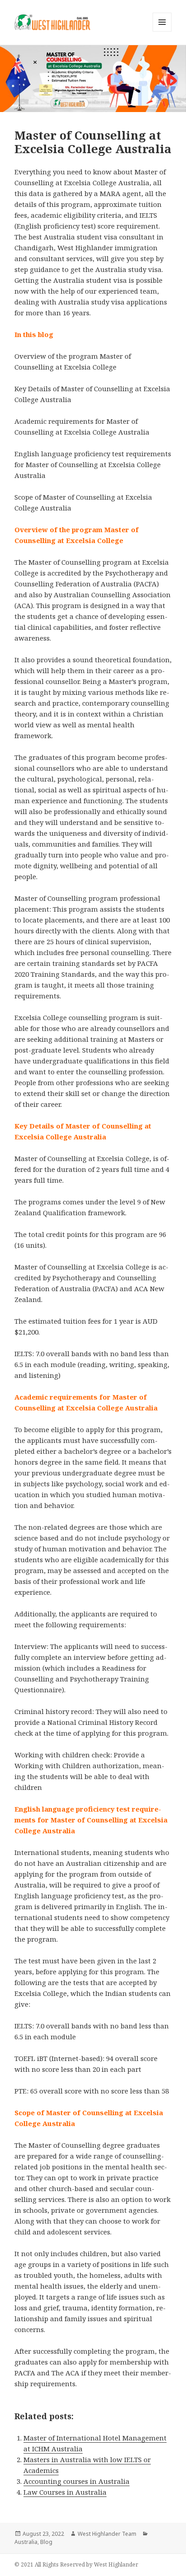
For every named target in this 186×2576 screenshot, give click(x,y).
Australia (26, 2542)
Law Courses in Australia (65, 2492)
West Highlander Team (107, 2534)
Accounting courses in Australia (77, 2481)
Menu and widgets (162, 31)
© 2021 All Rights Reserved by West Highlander (76, 2564)
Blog (46, 2542)
